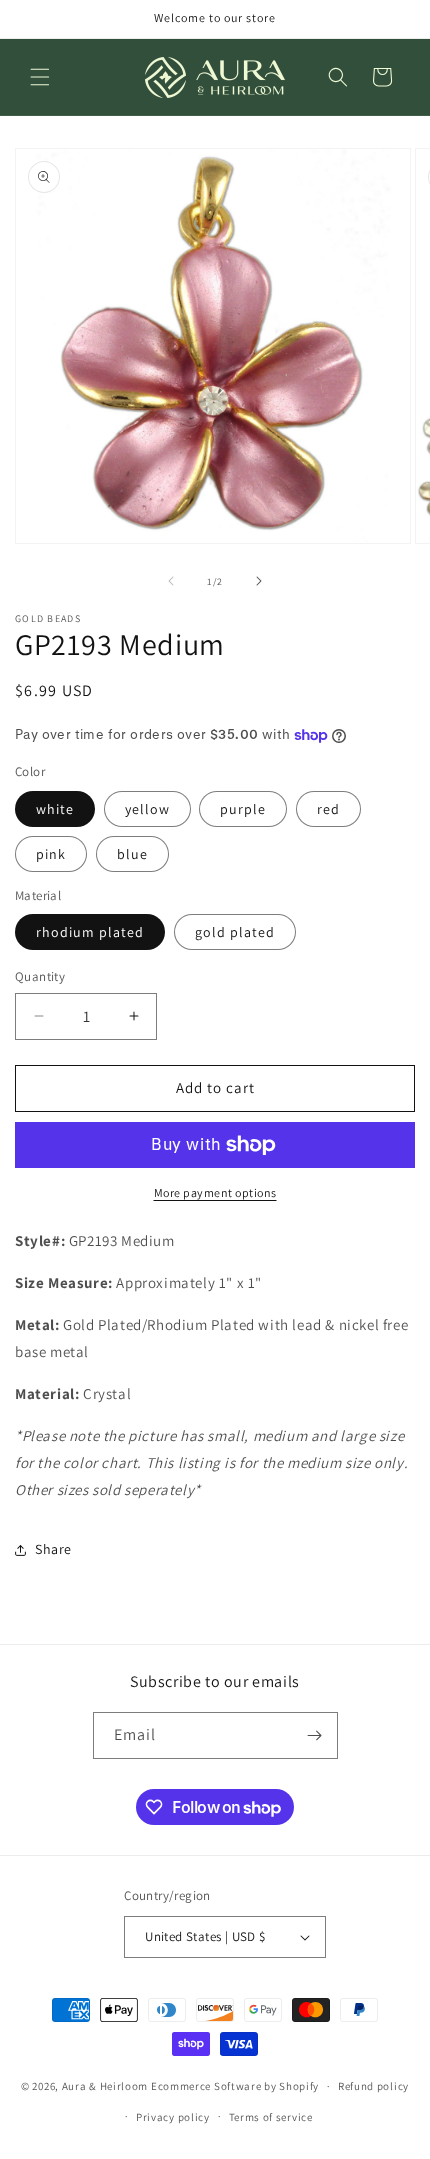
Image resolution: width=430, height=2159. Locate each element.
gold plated (235, 932)
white (55, 809)
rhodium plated (90, 932)
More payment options (215, 1192)
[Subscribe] (315, 1735)
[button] (40, 77)
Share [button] (53, 1549)
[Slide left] (171, 581)
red (328, 809)
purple (243, 809)
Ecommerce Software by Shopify (235, 2086)
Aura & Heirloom (105, 2086)
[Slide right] (259, 581)
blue (132, 854)
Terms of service (271, 2117)
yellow (147, 809)
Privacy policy (173, 2117)
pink (51, 854)
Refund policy (373, 2086)
